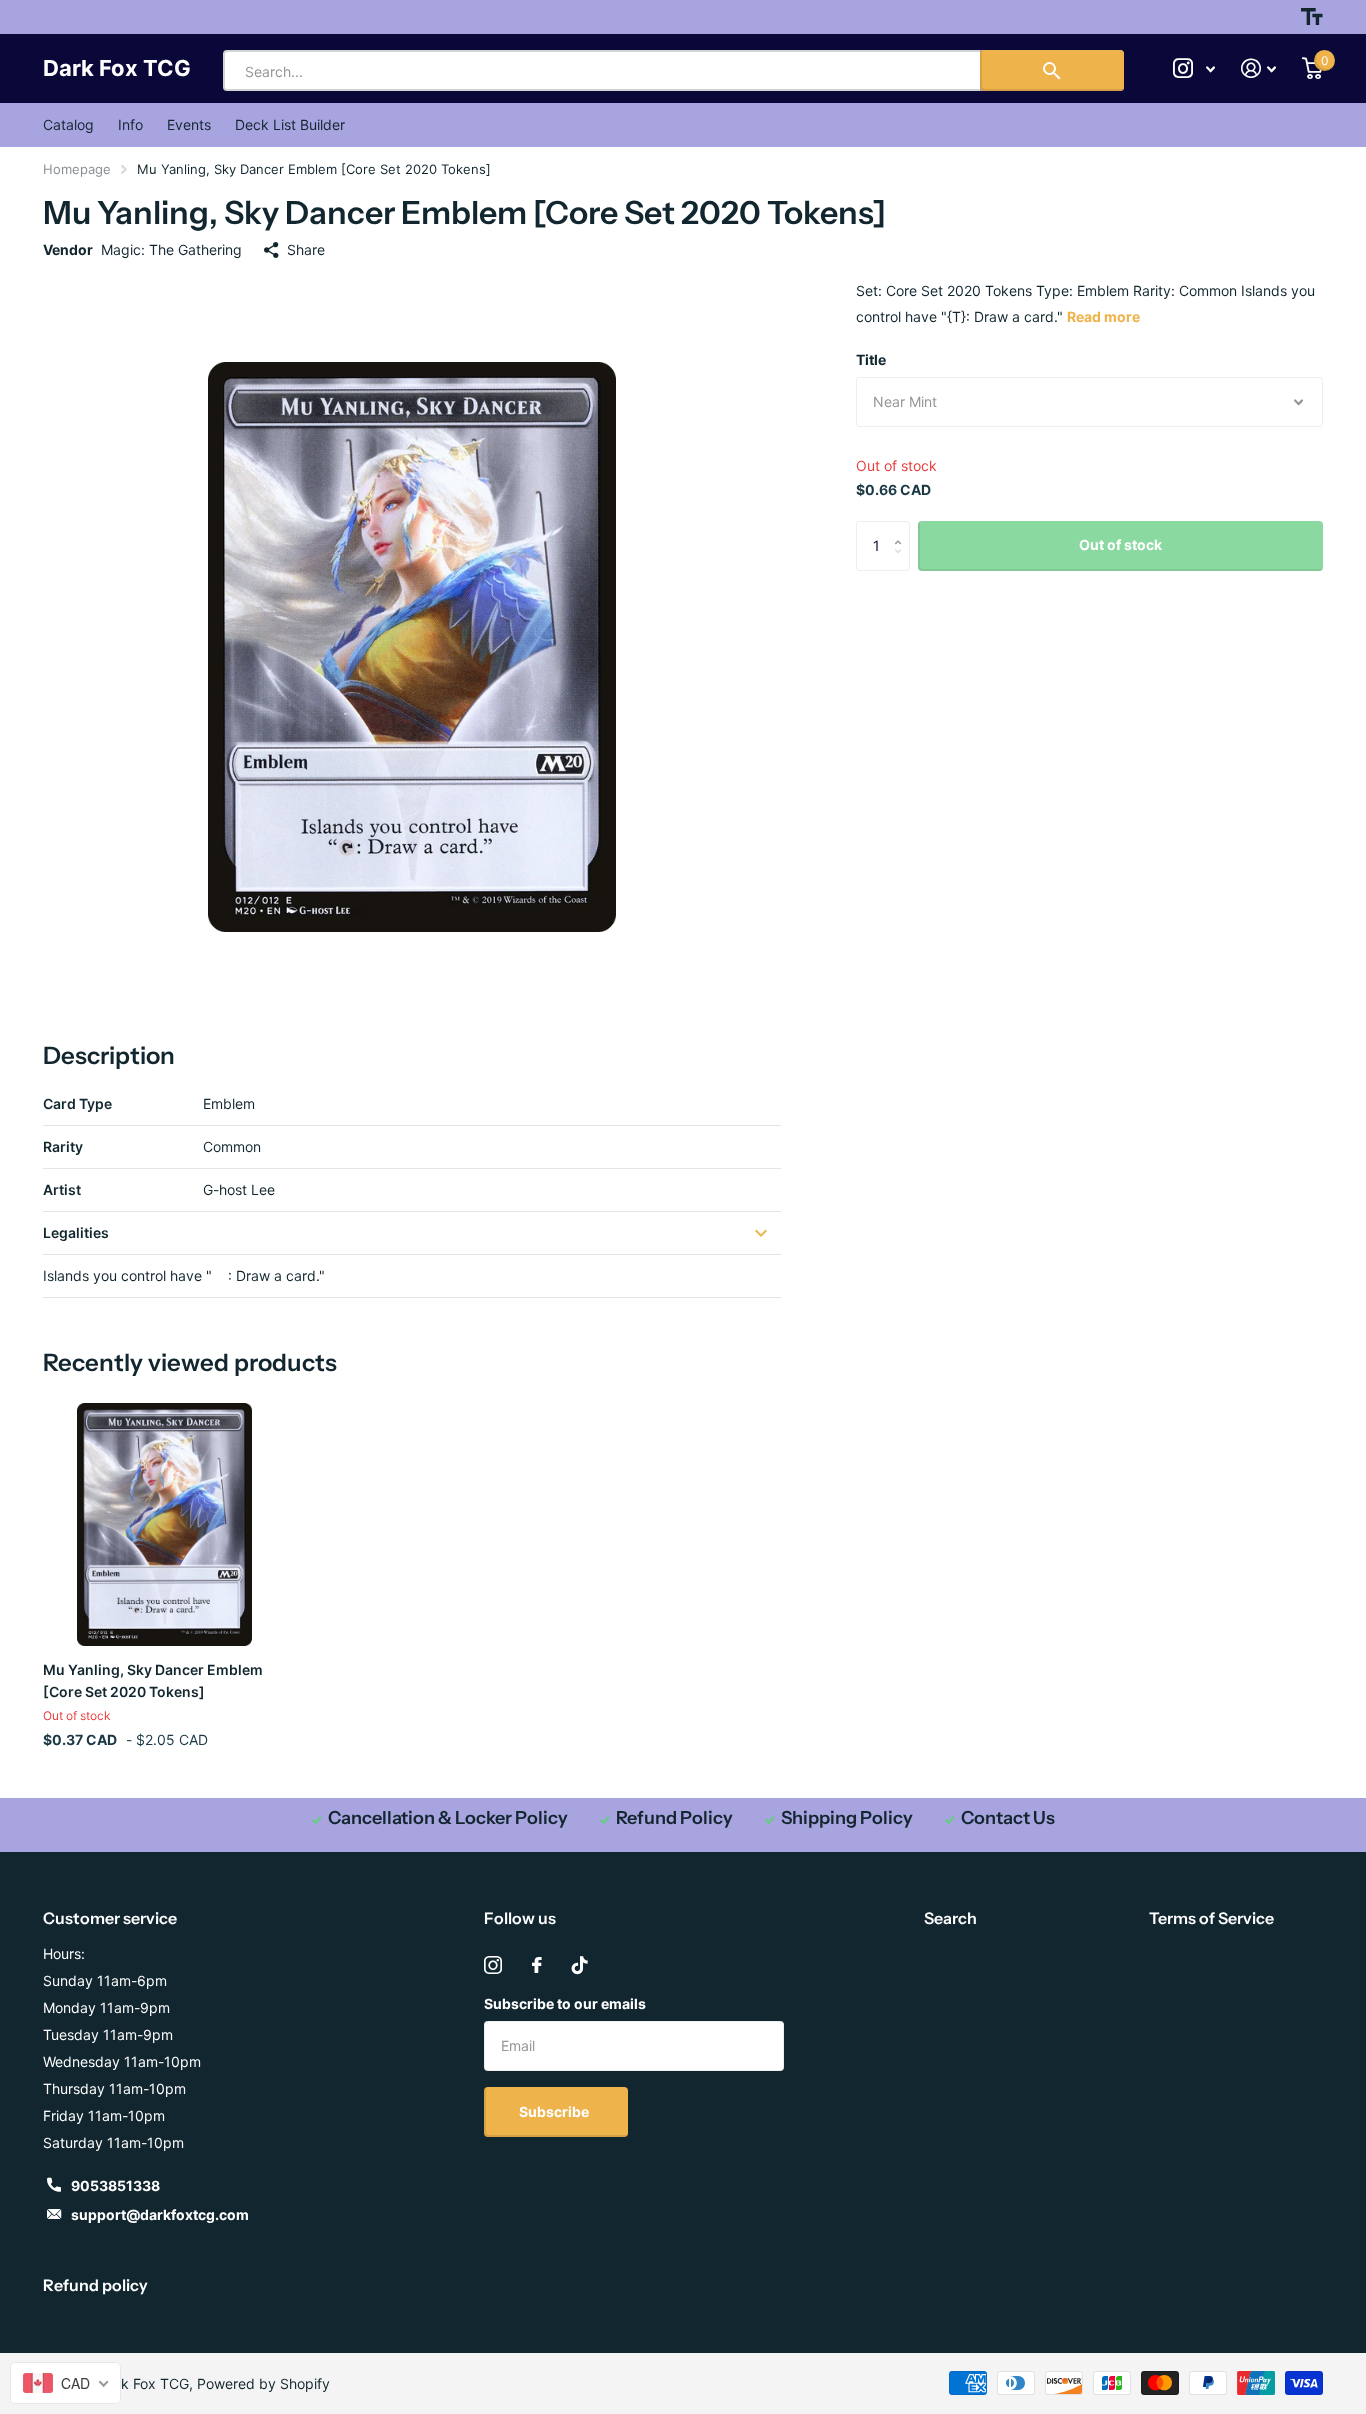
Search (950, 1918)
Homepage (77, 169)
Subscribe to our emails (565, 2003)
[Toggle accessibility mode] (1312, 17)
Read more (1103, 316)
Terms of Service (1211, 1918)
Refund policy (95, 2285)
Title (871, 359)
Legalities (76, 1232)
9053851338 (115, 2185)
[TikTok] (580, 1965)
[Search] (1052, 70)
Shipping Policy (847, 1818)
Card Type (77, 1103)
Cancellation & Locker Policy (448, 1818)
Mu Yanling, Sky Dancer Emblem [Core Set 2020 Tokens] (153, 1680)
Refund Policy (674, 1818)
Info (130, 124)
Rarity (63, 1146)
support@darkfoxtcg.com (160, 2214)
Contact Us (1008, 1818)
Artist (62, 1189)
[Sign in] (1258, 68)
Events (189, 124)
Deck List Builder (290, 124)
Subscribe (555, 2111)
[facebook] (537, 1965)
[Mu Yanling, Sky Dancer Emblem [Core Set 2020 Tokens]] (164, 1524)
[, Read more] (1194, 68)
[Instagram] (493, 1965)
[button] (902, 528)
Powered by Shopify (263, 2383)
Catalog (68, 124)
